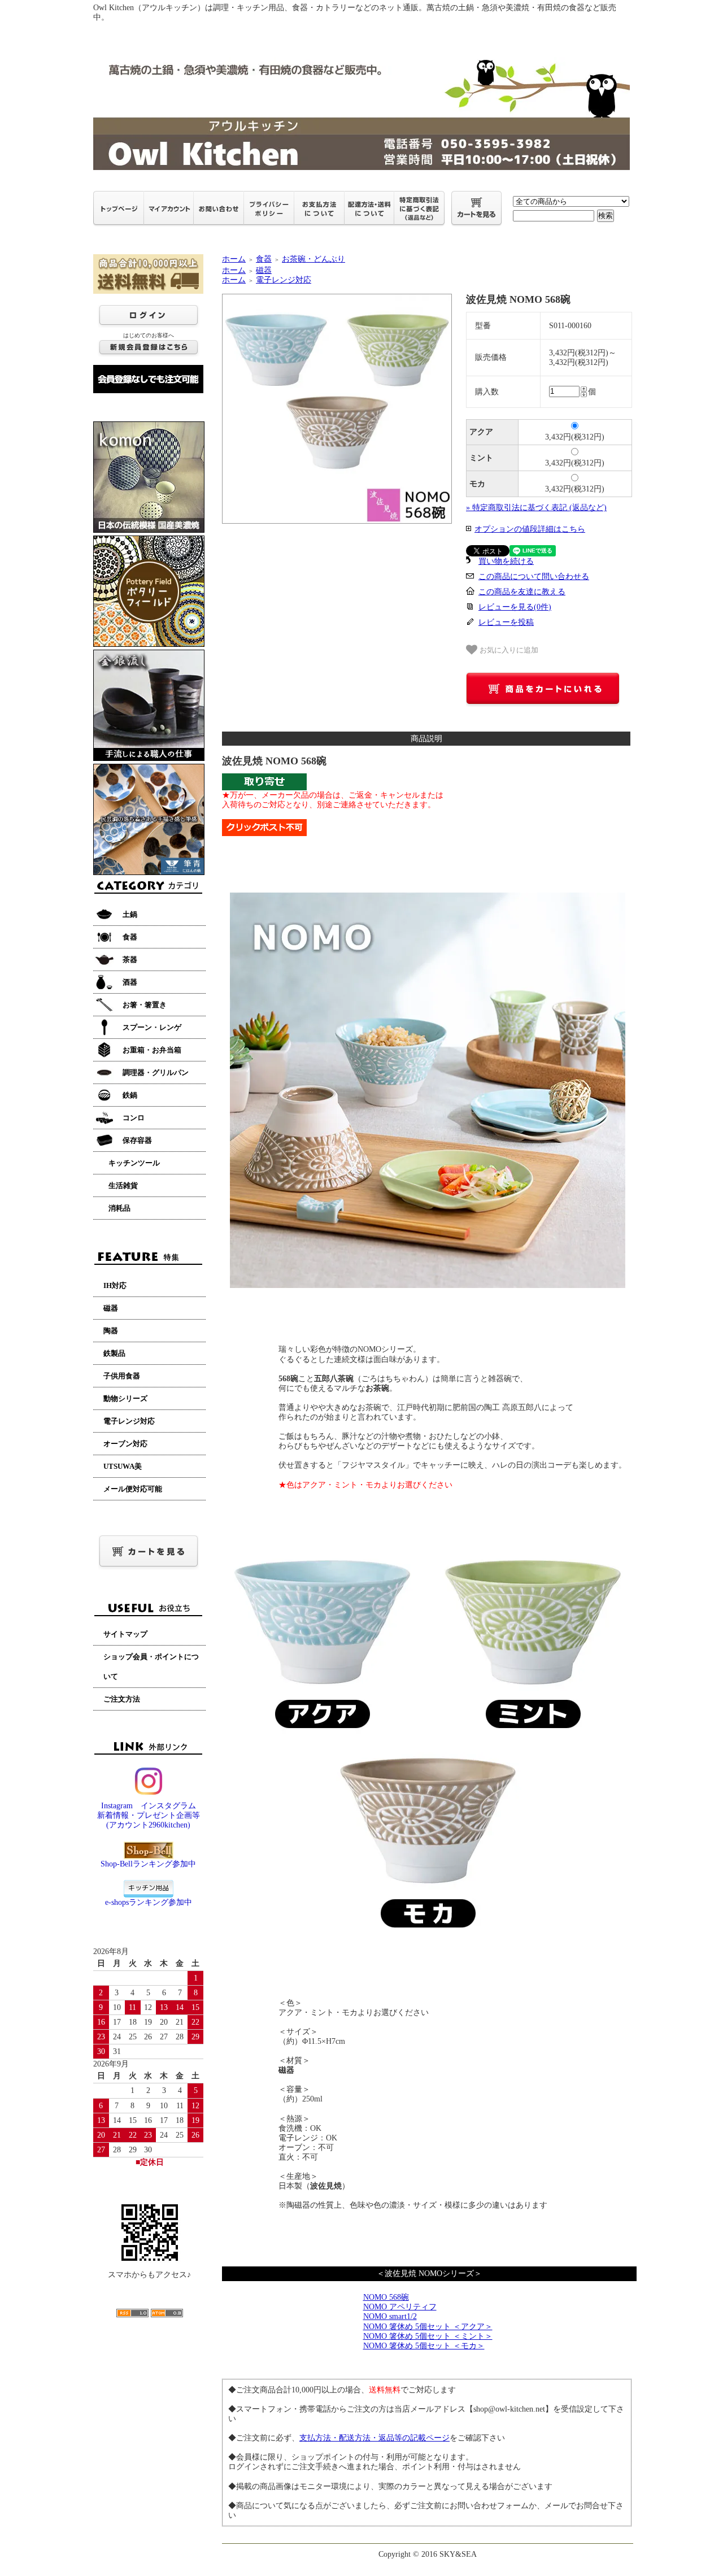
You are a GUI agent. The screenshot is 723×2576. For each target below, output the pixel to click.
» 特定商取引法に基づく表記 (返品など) (536, 508)
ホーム (234, 259)
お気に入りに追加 (508, 650)
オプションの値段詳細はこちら (530, 529)
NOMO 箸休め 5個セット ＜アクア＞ (428, 2327)
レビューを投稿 (506, 622)
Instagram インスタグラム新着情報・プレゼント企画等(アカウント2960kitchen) (149, 1815)
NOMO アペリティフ (400, 2307)
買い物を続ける (506, 561)
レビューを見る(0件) (515, 607)
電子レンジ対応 (284, 280)
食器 (264, 259)
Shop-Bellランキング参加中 (148, 1864)
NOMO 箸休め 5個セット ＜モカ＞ (424, 2346)
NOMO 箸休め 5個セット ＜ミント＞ (428, 2336)
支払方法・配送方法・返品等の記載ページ (374, 2438)
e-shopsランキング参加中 (149, 1902)
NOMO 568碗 (386, 2297)
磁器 (264, 270)
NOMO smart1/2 (390, 2316)
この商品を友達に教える (522, 592)
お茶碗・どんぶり (313, 259)
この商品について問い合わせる (534, 576)
